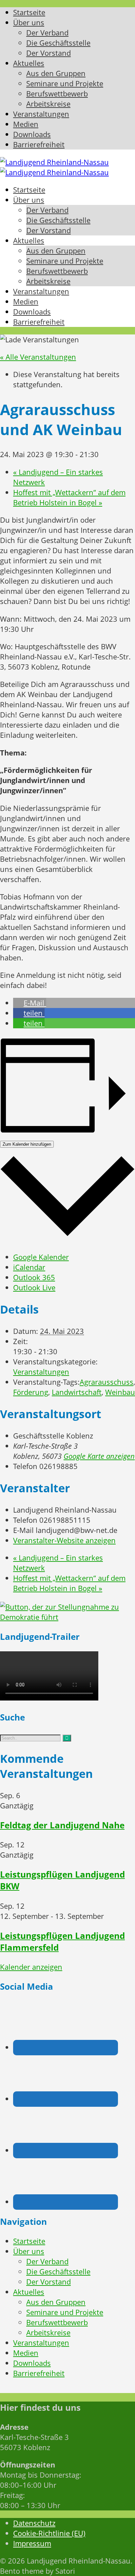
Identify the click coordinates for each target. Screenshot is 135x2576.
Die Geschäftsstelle (58, 2272)
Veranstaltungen (41, 1372)
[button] (30, 1003)
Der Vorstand (48, 2282)
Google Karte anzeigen (99, 1456)
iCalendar (29, 1267)
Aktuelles (29, 2292)
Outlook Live (34, 1288)
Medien (26, 2353)
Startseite (29, 2241)
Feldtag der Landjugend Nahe (62, 1825)
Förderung (31, 1392)
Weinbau (120, 1392)
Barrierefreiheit (39, 2373)
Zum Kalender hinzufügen (27, 1144)
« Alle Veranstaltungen (38, 357)
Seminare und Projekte (65, 2312)
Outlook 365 (34, 1277)
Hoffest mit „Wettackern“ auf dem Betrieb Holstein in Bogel (69, 497)
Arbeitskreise (48, 2333)
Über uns (29, 2251)
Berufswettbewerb (57, 2322)
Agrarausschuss (106, 1382)
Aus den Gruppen (56, 2302)
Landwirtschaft (77, 1392)
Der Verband (47, 2261)
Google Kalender (41, 1257)
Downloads (32, 2363)
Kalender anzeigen (31, 1967)
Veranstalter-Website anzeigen (64, 1540)
